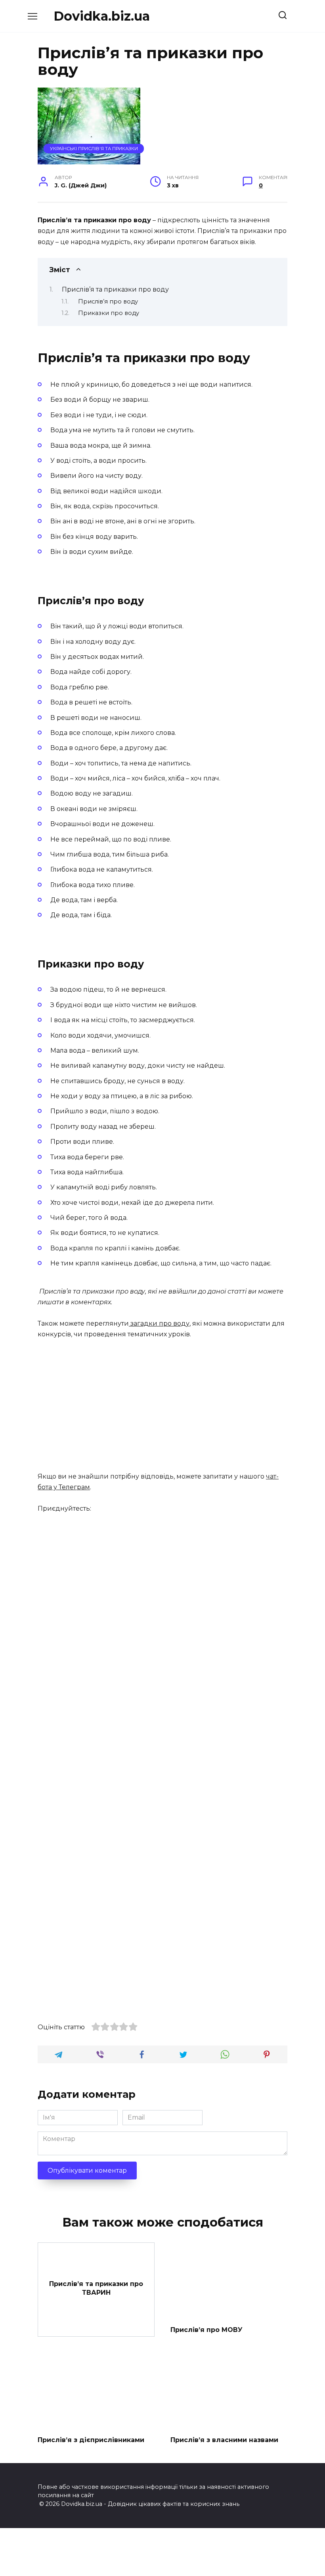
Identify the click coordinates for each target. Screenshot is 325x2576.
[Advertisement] (162, 1406)
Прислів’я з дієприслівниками (91, 2440)
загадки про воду (159, 1323)
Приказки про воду (109, 313)
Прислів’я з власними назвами (224, 2440)
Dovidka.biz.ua (102, 16)
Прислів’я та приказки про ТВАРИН (96, 2288)
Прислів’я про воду (108, 301)
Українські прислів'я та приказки (94, 149)
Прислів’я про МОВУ (206, 2329)
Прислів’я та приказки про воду (115, 289)
